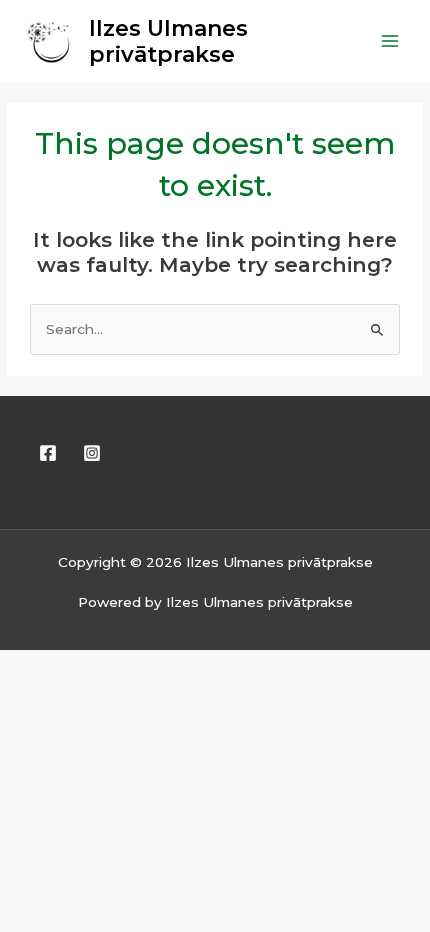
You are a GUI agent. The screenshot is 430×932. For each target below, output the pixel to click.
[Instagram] (92, 453)
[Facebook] (48, 453)
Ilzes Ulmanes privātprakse (168, 41)
